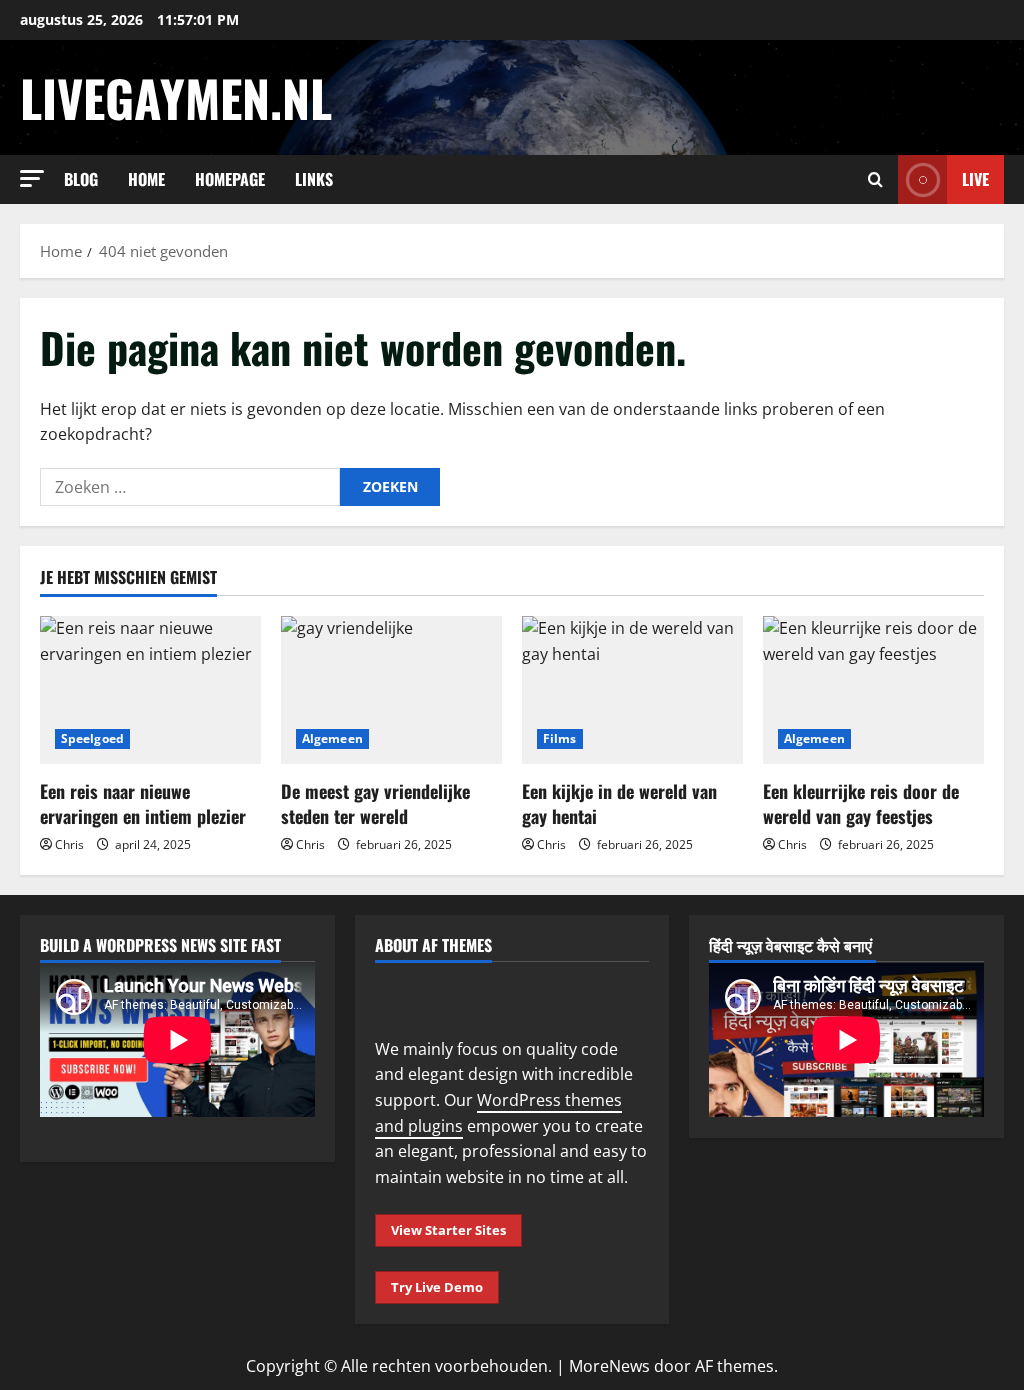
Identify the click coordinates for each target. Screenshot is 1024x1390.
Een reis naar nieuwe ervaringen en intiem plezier (143, 803)
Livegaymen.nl (176, 97)
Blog (81, 179)
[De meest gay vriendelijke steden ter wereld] (391, 689)
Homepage (230, 179)
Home (146, 179)
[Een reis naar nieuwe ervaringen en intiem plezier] (150, 689)
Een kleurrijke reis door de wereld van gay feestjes (861, 803)
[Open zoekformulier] (875, 179)
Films (560, 738)
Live (975, 179)
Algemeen (332, 738)
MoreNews (609, 1366)
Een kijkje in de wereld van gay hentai (619, 803)
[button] (32, 178)
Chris (69, 844)
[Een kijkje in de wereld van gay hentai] (632, 689)
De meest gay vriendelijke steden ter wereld (375, 803)
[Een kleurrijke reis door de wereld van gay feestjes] (873, 689)
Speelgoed (92, 738)
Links (314, 179)
